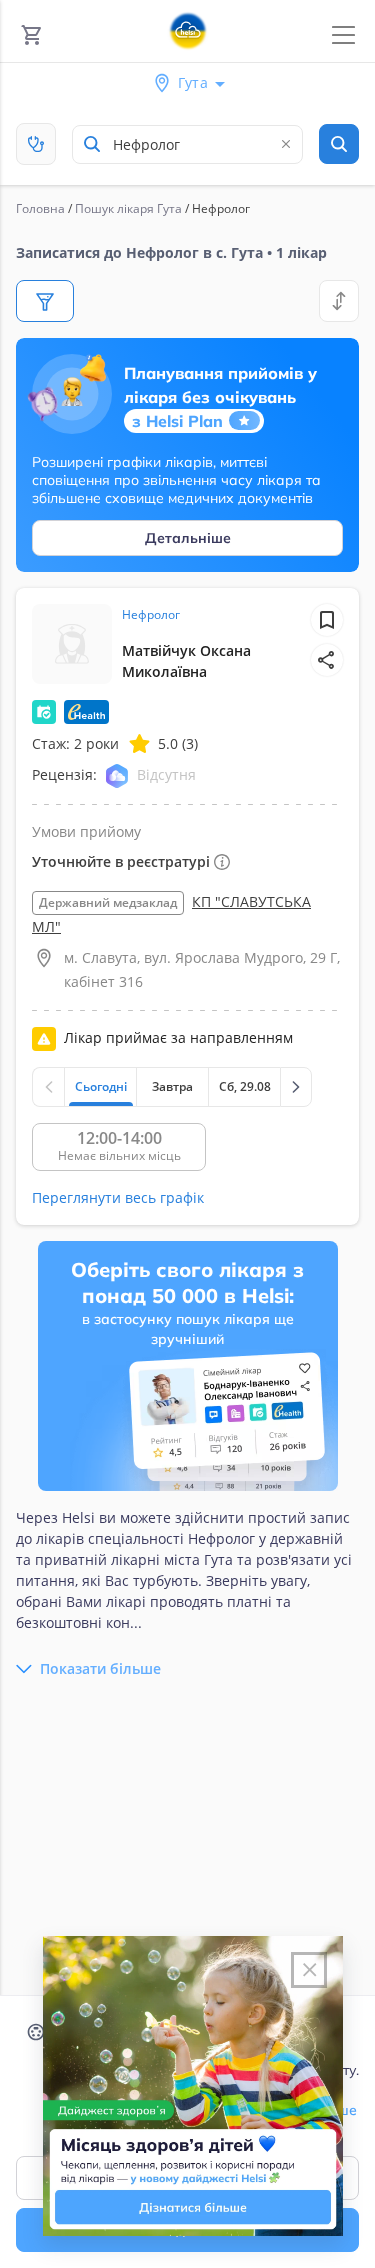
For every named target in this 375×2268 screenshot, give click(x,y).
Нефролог (151, 614)
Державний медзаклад (108, 902)
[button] (327, 660)
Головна (40, 208)
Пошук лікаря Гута (128, 208)
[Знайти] (339, 144)
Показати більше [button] (100, 1668)
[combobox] (187, 144)
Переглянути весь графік (118, 1197)
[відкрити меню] (343, 35)
